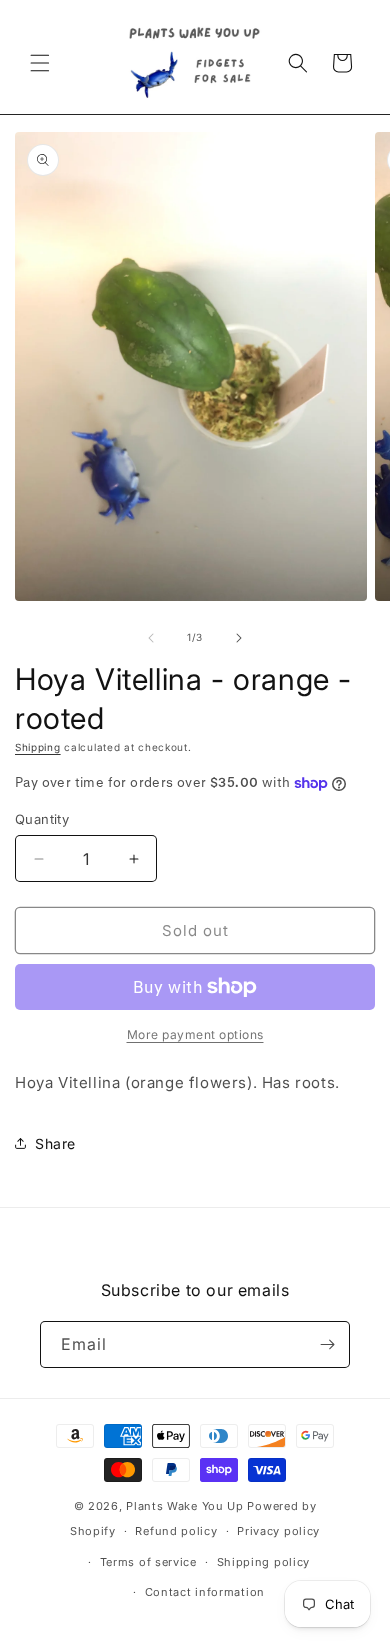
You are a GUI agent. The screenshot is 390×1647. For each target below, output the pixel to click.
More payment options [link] (195, 1034)
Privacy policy (278, 1531)
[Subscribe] (327, 1344)
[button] (40, 63)
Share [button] (55, 1143)
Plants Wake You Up (185, 1506)
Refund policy (176, 1531)
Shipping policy (264, 1562)
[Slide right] (239, 638)
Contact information (205, 1592)
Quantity (42, 819)
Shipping (38, 747)
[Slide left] (151, 638)
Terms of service (148, 1562)
